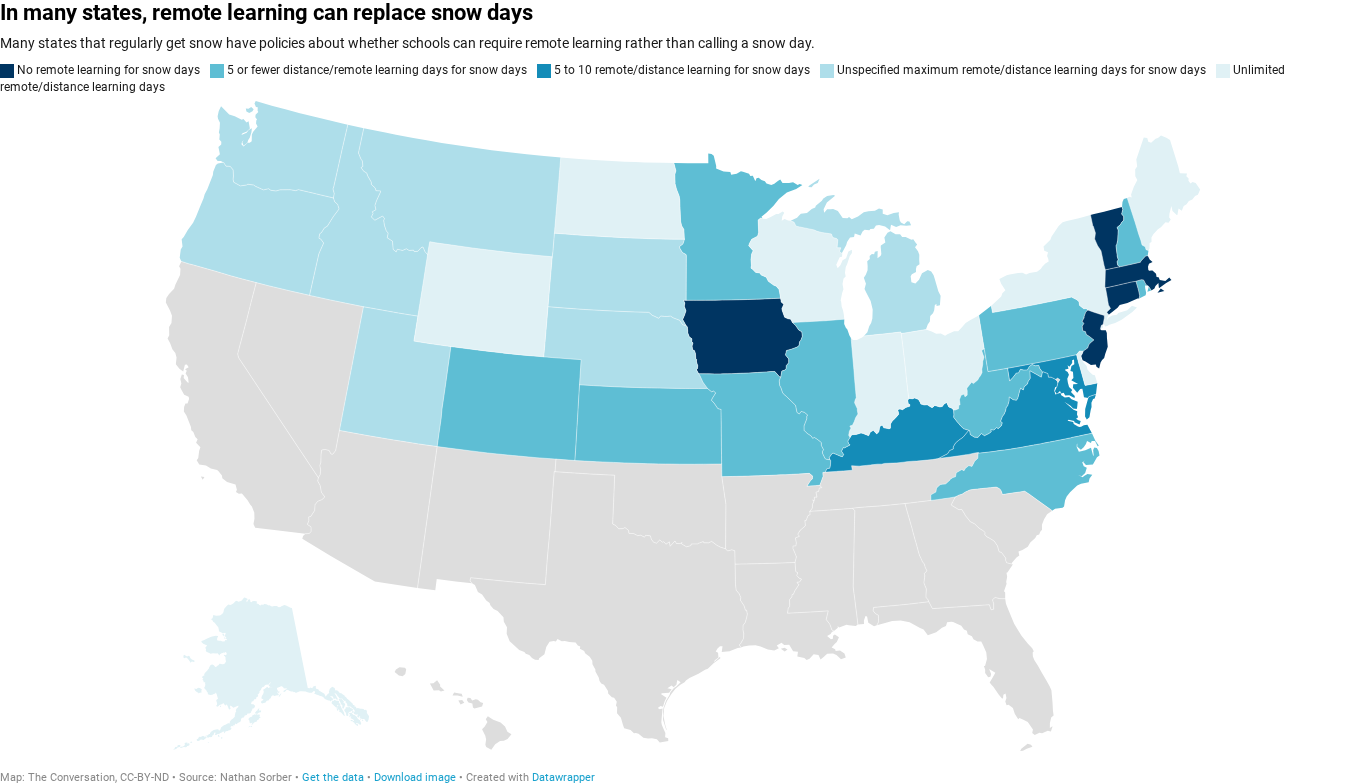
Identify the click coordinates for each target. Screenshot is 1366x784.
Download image (415, 777)
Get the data (333, 777)
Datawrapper (563, 777)
